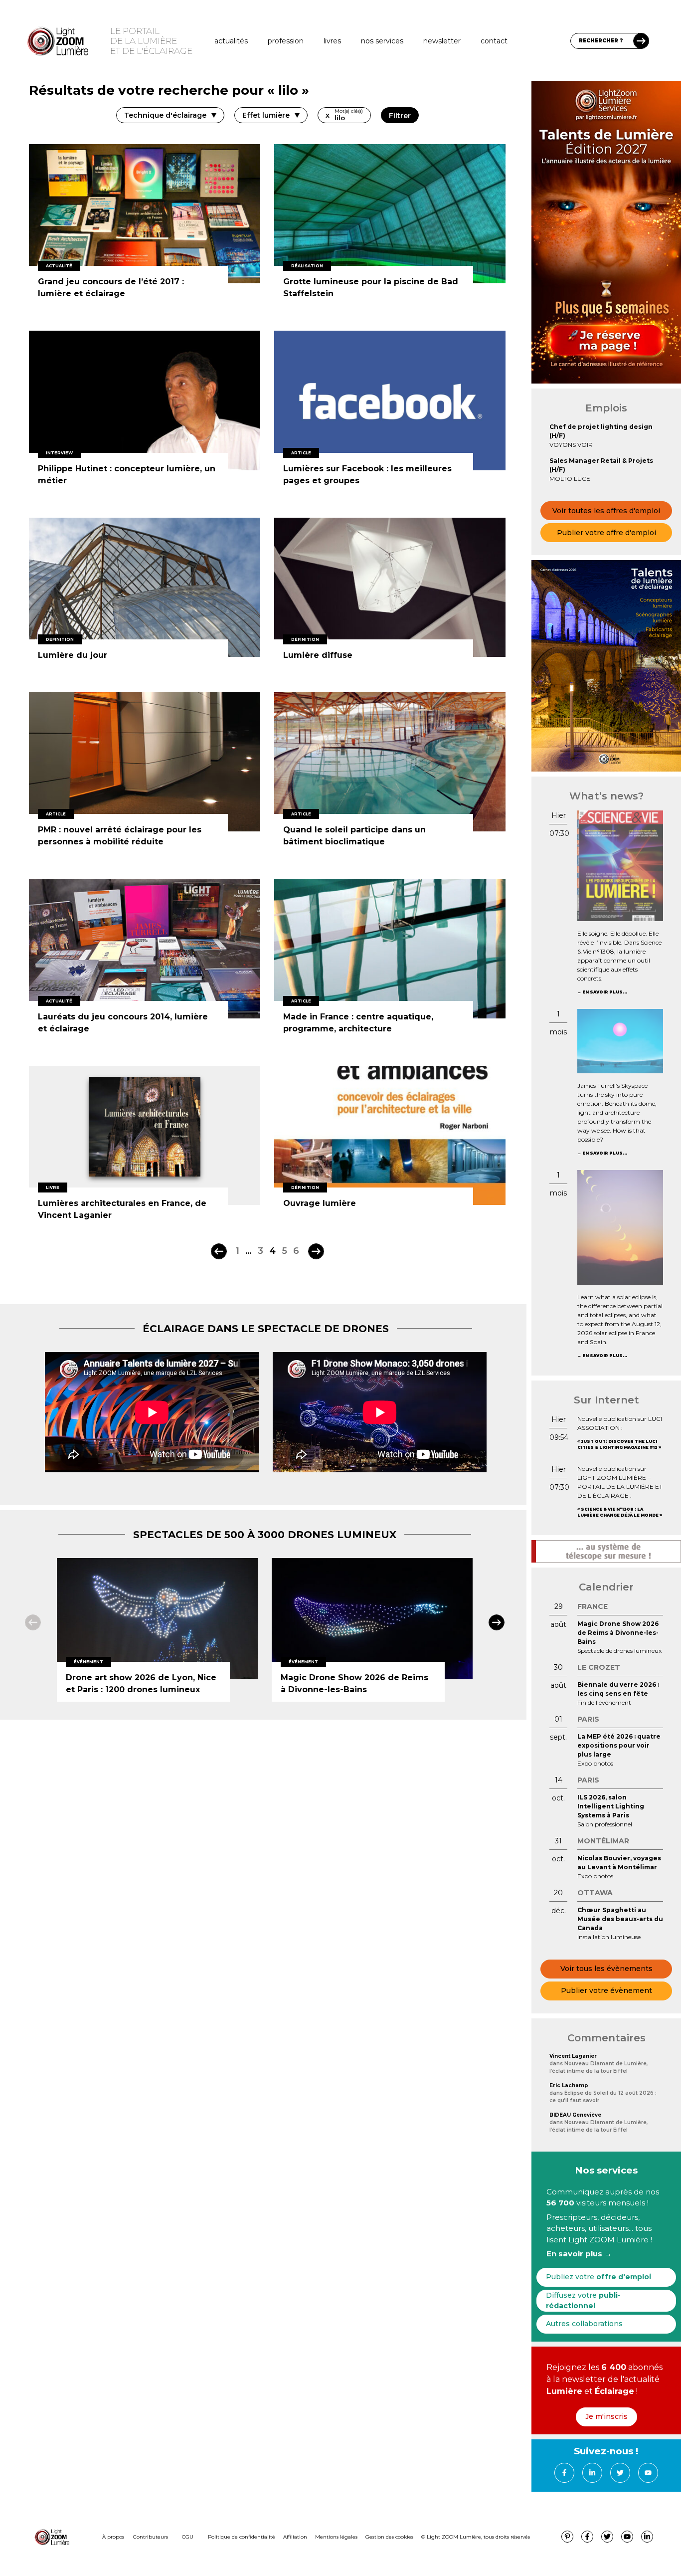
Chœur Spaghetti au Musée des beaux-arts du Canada (620, 1919)
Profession (286, 41)
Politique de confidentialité (242, 2537)
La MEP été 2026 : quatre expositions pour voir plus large (619, 1745)
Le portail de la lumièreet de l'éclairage (151, 41)
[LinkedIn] (592, 2473)
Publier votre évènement (606, 1990)
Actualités (231, 41)
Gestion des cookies (389, 2537)
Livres (332, 41)
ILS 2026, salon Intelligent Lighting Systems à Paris (611, 1806)
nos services (382, 41)
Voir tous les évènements (606, 1969)
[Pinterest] (567, 2537)
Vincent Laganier (573, 2056)
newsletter (442, 41)
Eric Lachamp (569, 2085)
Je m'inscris (606, 2416)
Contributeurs (151, 2537)
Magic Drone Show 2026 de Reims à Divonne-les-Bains (618, 1633)
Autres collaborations (584, 2324)
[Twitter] (620, 2473)
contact (494, 41)
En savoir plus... (605, 992)
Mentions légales (336, 2537)
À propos (113, 2537)
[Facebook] (564, 2473)
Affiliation (295, 2537)
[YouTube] (648, 2473)
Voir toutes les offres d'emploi (606, 511)
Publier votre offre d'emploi (606, 533)
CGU (188, 2537)
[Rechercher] (641, 41)
